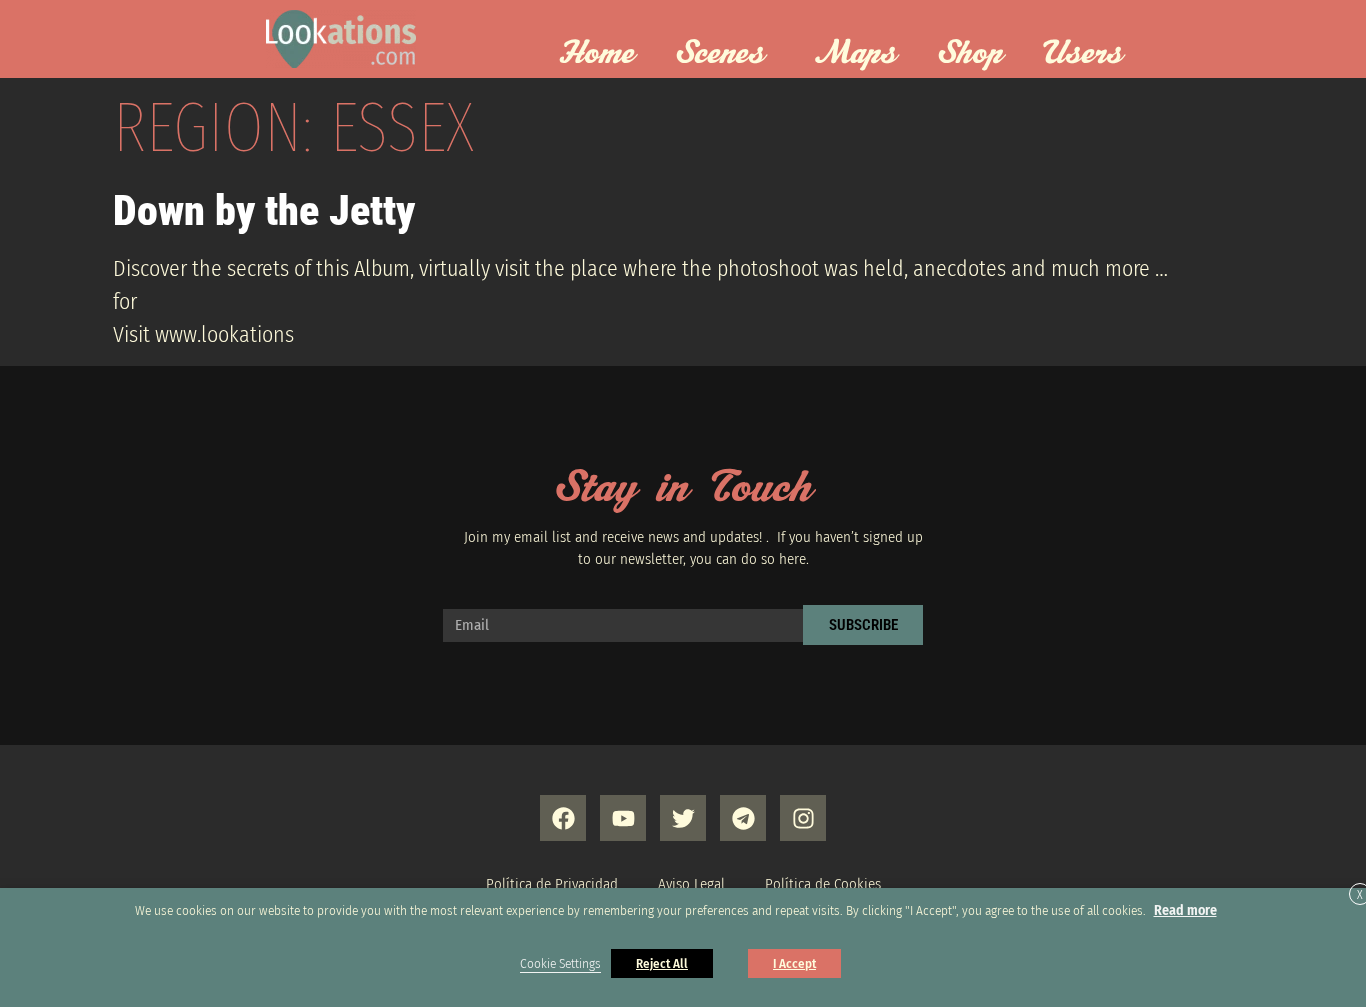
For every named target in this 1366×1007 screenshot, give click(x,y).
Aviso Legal (691, 884)
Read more (1185, 910)
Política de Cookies (823, 884)
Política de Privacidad (552, 884)
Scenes (720, 54)
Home (596, 54)
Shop (970, 54)
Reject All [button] (662, 963)
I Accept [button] (794, 963)
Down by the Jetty (264, 210)
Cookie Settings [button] (560, 964)
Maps (856, 54)
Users (1083, 54)
